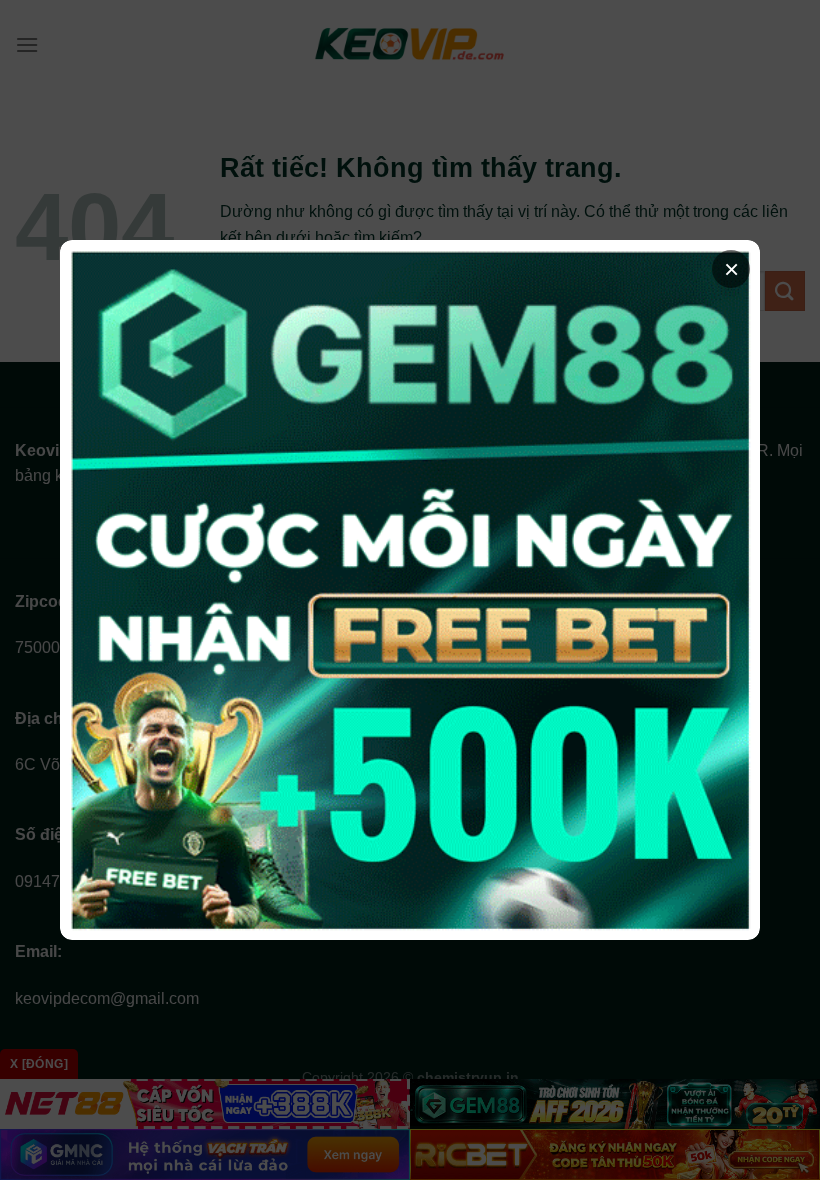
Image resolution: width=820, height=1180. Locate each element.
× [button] (731, 269)
